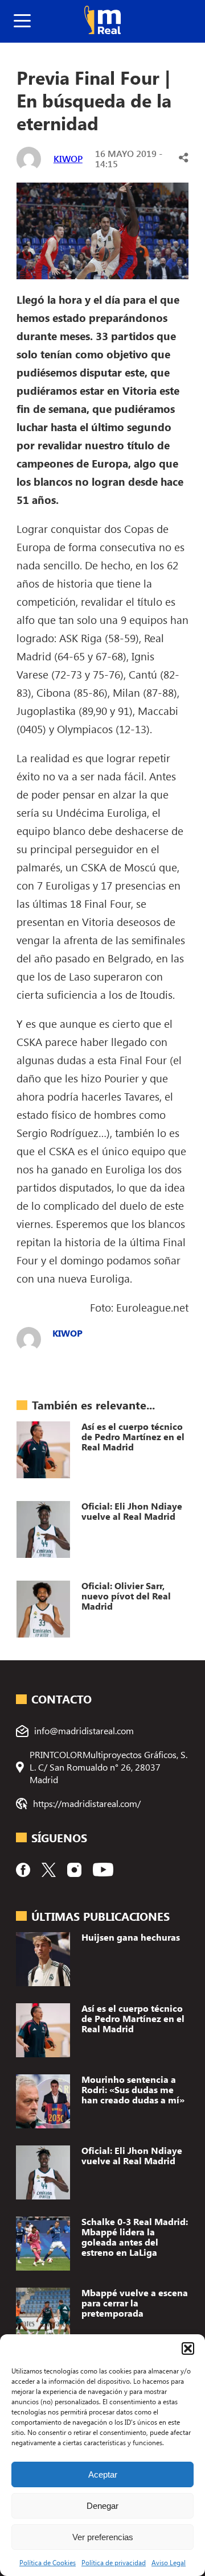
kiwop (68, 158)
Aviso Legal (169, 2562)
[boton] (22, 21)
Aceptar (103, 2474)
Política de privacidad (114, 2562)
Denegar (102, 2506)
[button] (188, 2348)
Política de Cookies (48, 2562)
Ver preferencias (103, 2537)
